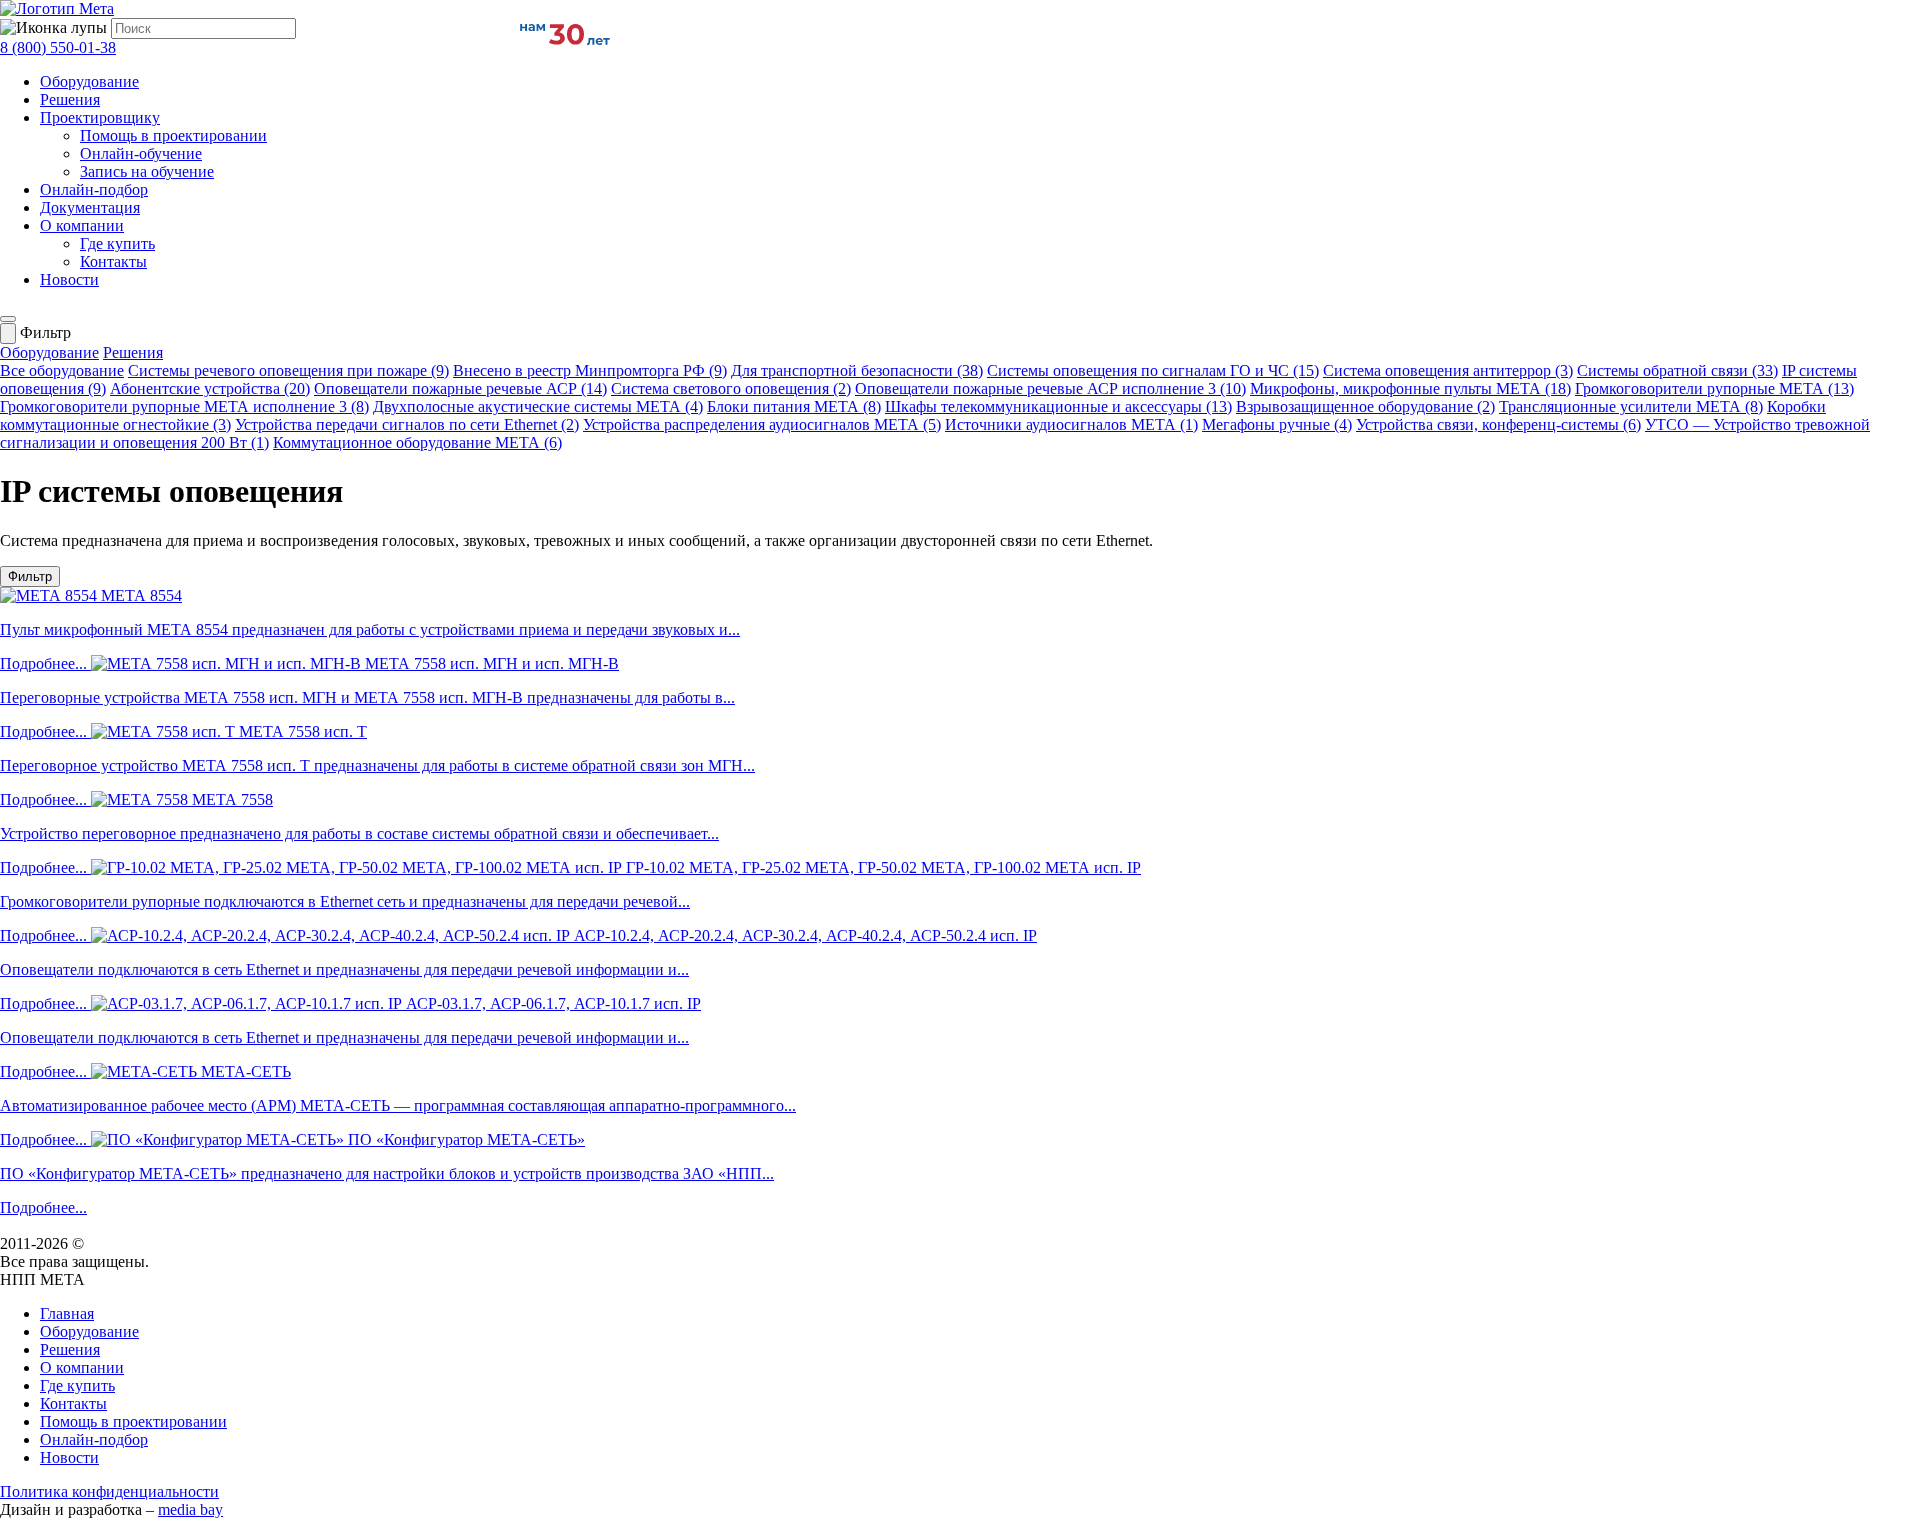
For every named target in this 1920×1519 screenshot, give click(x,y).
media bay (190, 1509)
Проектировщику (100, 117)
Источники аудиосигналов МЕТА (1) (1071, 424)
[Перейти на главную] (57, 8)
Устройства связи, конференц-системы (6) (1498, 424)
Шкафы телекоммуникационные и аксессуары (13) (1058, 406)
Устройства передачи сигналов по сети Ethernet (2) (407, 424)
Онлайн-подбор (94, 189)
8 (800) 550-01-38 (58, 47)
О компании (82, 225)
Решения (70, 99)
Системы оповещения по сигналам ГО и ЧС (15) (1153, 370)
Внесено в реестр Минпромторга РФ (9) (590, 370)
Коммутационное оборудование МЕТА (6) (417, 442)
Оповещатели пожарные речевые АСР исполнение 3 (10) (1050, 388)
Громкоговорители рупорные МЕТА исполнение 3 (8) (184, 406)
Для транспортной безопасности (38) (857, 370)
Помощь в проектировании (173, 135)
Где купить (117, 243)
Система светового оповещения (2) (731, 388)
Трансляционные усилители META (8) (1631, 406)
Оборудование (89, 81)
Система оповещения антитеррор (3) (1448, 370)
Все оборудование (62, 370)
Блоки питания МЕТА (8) (794, 406)
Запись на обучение (147, 171)
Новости (69, 279)
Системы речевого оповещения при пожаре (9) (288, 370)
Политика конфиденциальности (109, 1491)
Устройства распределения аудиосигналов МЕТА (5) (762, 424)
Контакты (113, 261)
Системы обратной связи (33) (1677, 370)
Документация (90, 207)
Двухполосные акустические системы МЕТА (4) (538, 406)
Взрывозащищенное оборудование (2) (1365, 406)
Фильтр (30, 576)
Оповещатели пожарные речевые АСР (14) (460, 388)
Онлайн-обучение (141, 153)
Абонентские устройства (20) (210, 388)
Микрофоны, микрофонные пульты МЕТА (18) (1410, 388)
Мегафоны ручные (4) (1277, 424)
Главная (67, 1313)
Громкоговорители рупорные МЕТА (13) (1714, 388)
